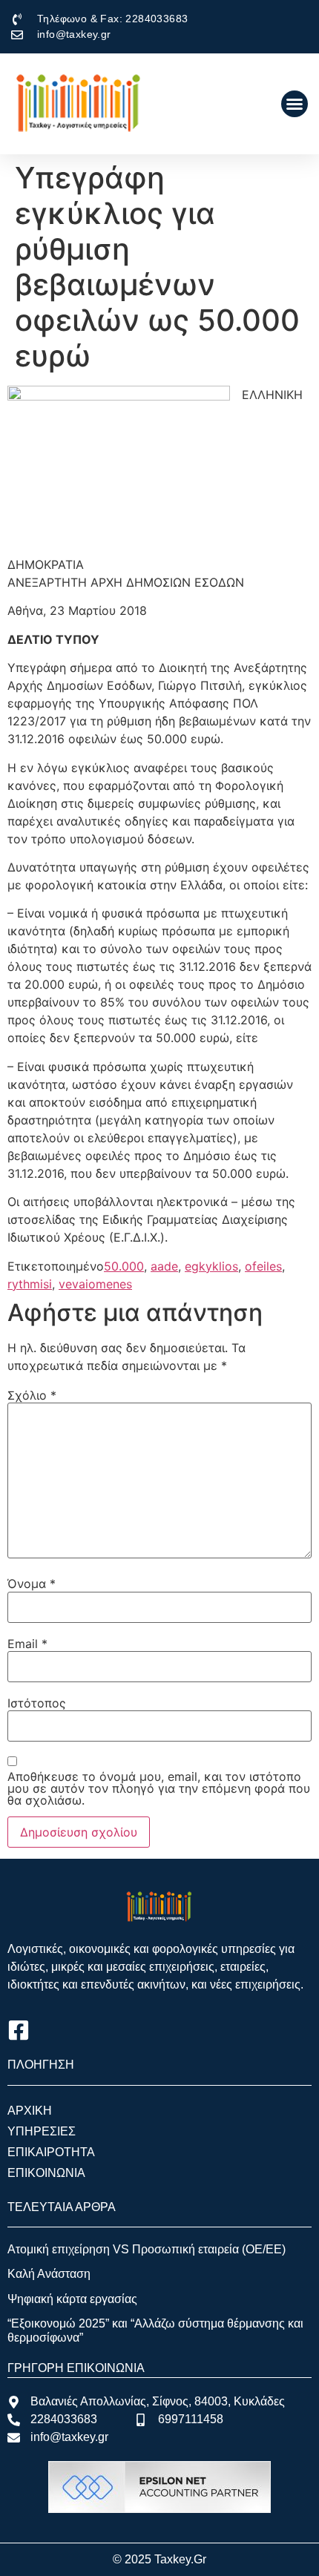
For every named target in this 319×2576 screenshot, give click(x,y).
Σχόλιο (32, 1395)
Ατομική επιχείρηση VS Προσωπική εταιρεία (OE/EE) (147, 2249)
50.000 (124, 1266)
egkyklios (211, 1266)
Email (27, 1644)
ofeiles (263, 1266)
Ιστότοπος (37, 1703)
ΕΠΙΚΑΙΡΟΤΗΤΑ (51, 2152)
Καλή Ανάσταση (49, 2274)
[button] (295, 104)
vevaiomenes (95, 1284)
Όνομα (32, 1584)
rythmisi (30, 1284)
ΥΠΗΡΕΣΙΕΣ (42, 2131)
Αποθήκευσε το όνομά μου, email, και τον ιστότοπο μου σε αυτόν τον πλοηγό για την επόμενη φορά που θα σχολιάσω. (159, 1788)
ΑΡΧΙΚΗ (30, 2111)
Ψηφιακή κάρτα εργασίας (72, 2299)
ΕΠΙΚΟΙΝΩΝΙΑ (46, 2173)
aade (164, 1266)
